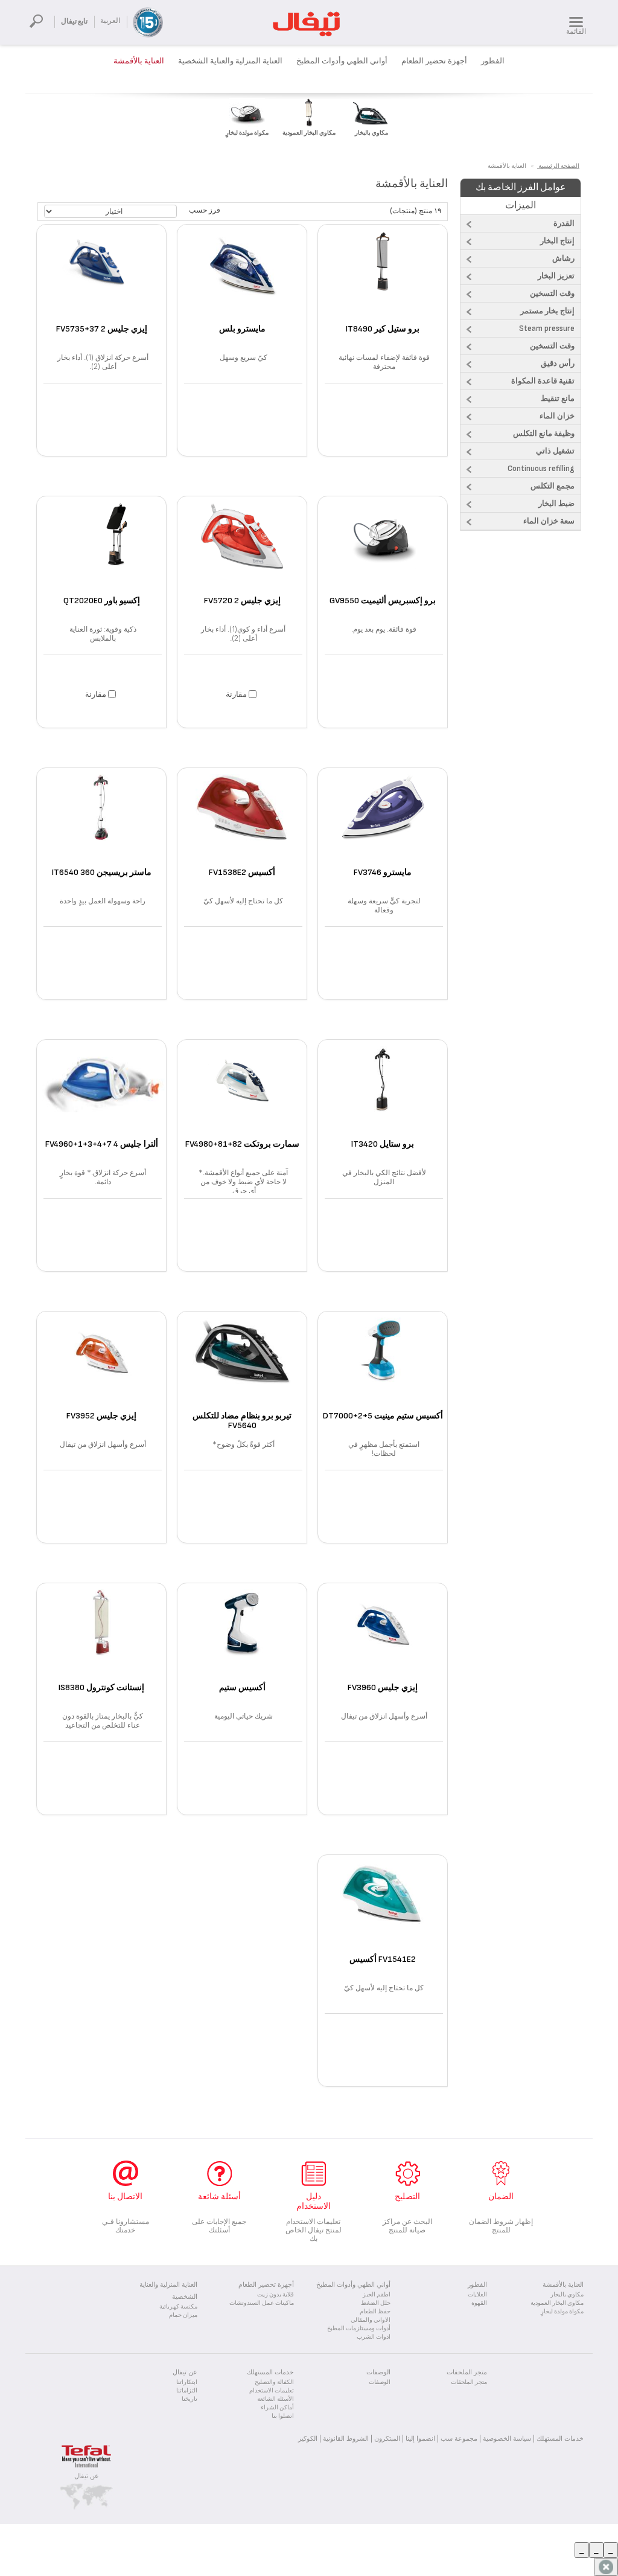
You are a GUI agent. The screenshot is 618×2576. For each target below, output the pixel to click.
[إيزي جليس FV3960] (383, 1633)
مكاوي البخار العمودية (557, 2303)
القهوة (479, 2303)
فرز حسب (205, 210)
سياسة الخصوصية (507, 2438)
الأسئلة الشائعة (276, 2399)
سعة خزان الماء (549, 521)
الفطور (493, 61)
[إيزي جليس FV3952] (101, 1362)
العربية (110, 21)
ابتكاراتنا (187, 2382)
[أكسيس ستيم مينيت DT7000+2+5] (383, 1362)
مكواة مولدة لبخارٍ (562, 2312)
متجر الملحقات (469, 2382)
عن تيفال (87, 2476)
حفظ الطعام (375, 2312)
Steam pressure (547, 328)
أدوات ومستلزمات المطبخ (359, 2328)
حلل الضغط (376, 2303)
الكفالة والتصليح (274, 2382)
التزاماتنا (187, 2391)
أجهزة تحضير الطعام (434, 61)
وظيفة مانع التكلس (544, 434)
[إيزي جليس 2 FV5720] (242, 546)
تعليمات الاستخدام (272, 2391)
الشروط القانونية (346, 2438)
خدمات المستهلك (560, 2438)
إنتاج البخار (557, 241)
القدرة (564, 223)
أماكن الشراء (277, 2408)
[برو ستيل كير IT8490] (383, 275)
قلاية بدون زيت (276, 2295)
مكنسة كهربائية (178, 2307)
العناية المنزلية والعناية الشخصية (230, 61)
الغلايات (477, 2295)
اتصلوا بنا (283, 2416)
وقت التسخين (552, 293)
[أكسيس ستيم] (242, 1633)
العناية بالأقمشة (139, 61)
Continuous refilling (541, 469)
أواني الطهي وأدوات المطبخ (342, 61)
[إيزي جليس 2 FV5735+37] (101, 275)
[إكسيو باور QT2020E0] (101, 546)
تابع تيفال (74, 21)
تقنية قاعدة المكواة (543, 381)
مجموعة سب (459, 2438)
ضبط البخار (556, 504)
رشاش (563, 258)
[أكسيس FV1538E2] (242, 818)
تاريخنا (190, 2399)
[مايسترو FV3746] (383, 818)
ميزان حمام (183, 2315)
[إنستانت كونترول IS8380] (101, 1633)
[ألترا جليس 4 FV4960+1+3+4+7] (101, 1090)
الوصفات (380, 2382)
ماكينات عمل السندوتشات (262, 2303)
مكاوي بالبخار (567, 2295)
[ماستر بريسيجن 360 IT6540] (101, 818)
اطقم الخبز (377, 2295)
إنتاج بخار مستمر (547, 311)
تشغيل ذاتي (555, 451)
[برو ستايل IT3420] (383, 1090)
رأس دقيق (558, 364)
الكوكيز (308, 2438)
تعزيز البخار (556, 276)
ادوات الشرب (374, 2337)
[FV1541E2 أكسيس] (383, 1905)
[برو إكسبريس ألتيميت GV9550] (383, 546)
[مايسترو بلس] (242, 275)
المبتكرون (387, 2438)
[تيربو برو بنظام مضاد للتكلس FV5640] (242, 1362)
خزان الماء (557, 416)
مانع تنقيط (558, 399)
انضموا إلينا (420, 2438)
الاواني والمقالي (371, 2320)
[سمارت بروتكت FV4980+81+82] (242, 1090)
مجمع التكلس (553, 486)
